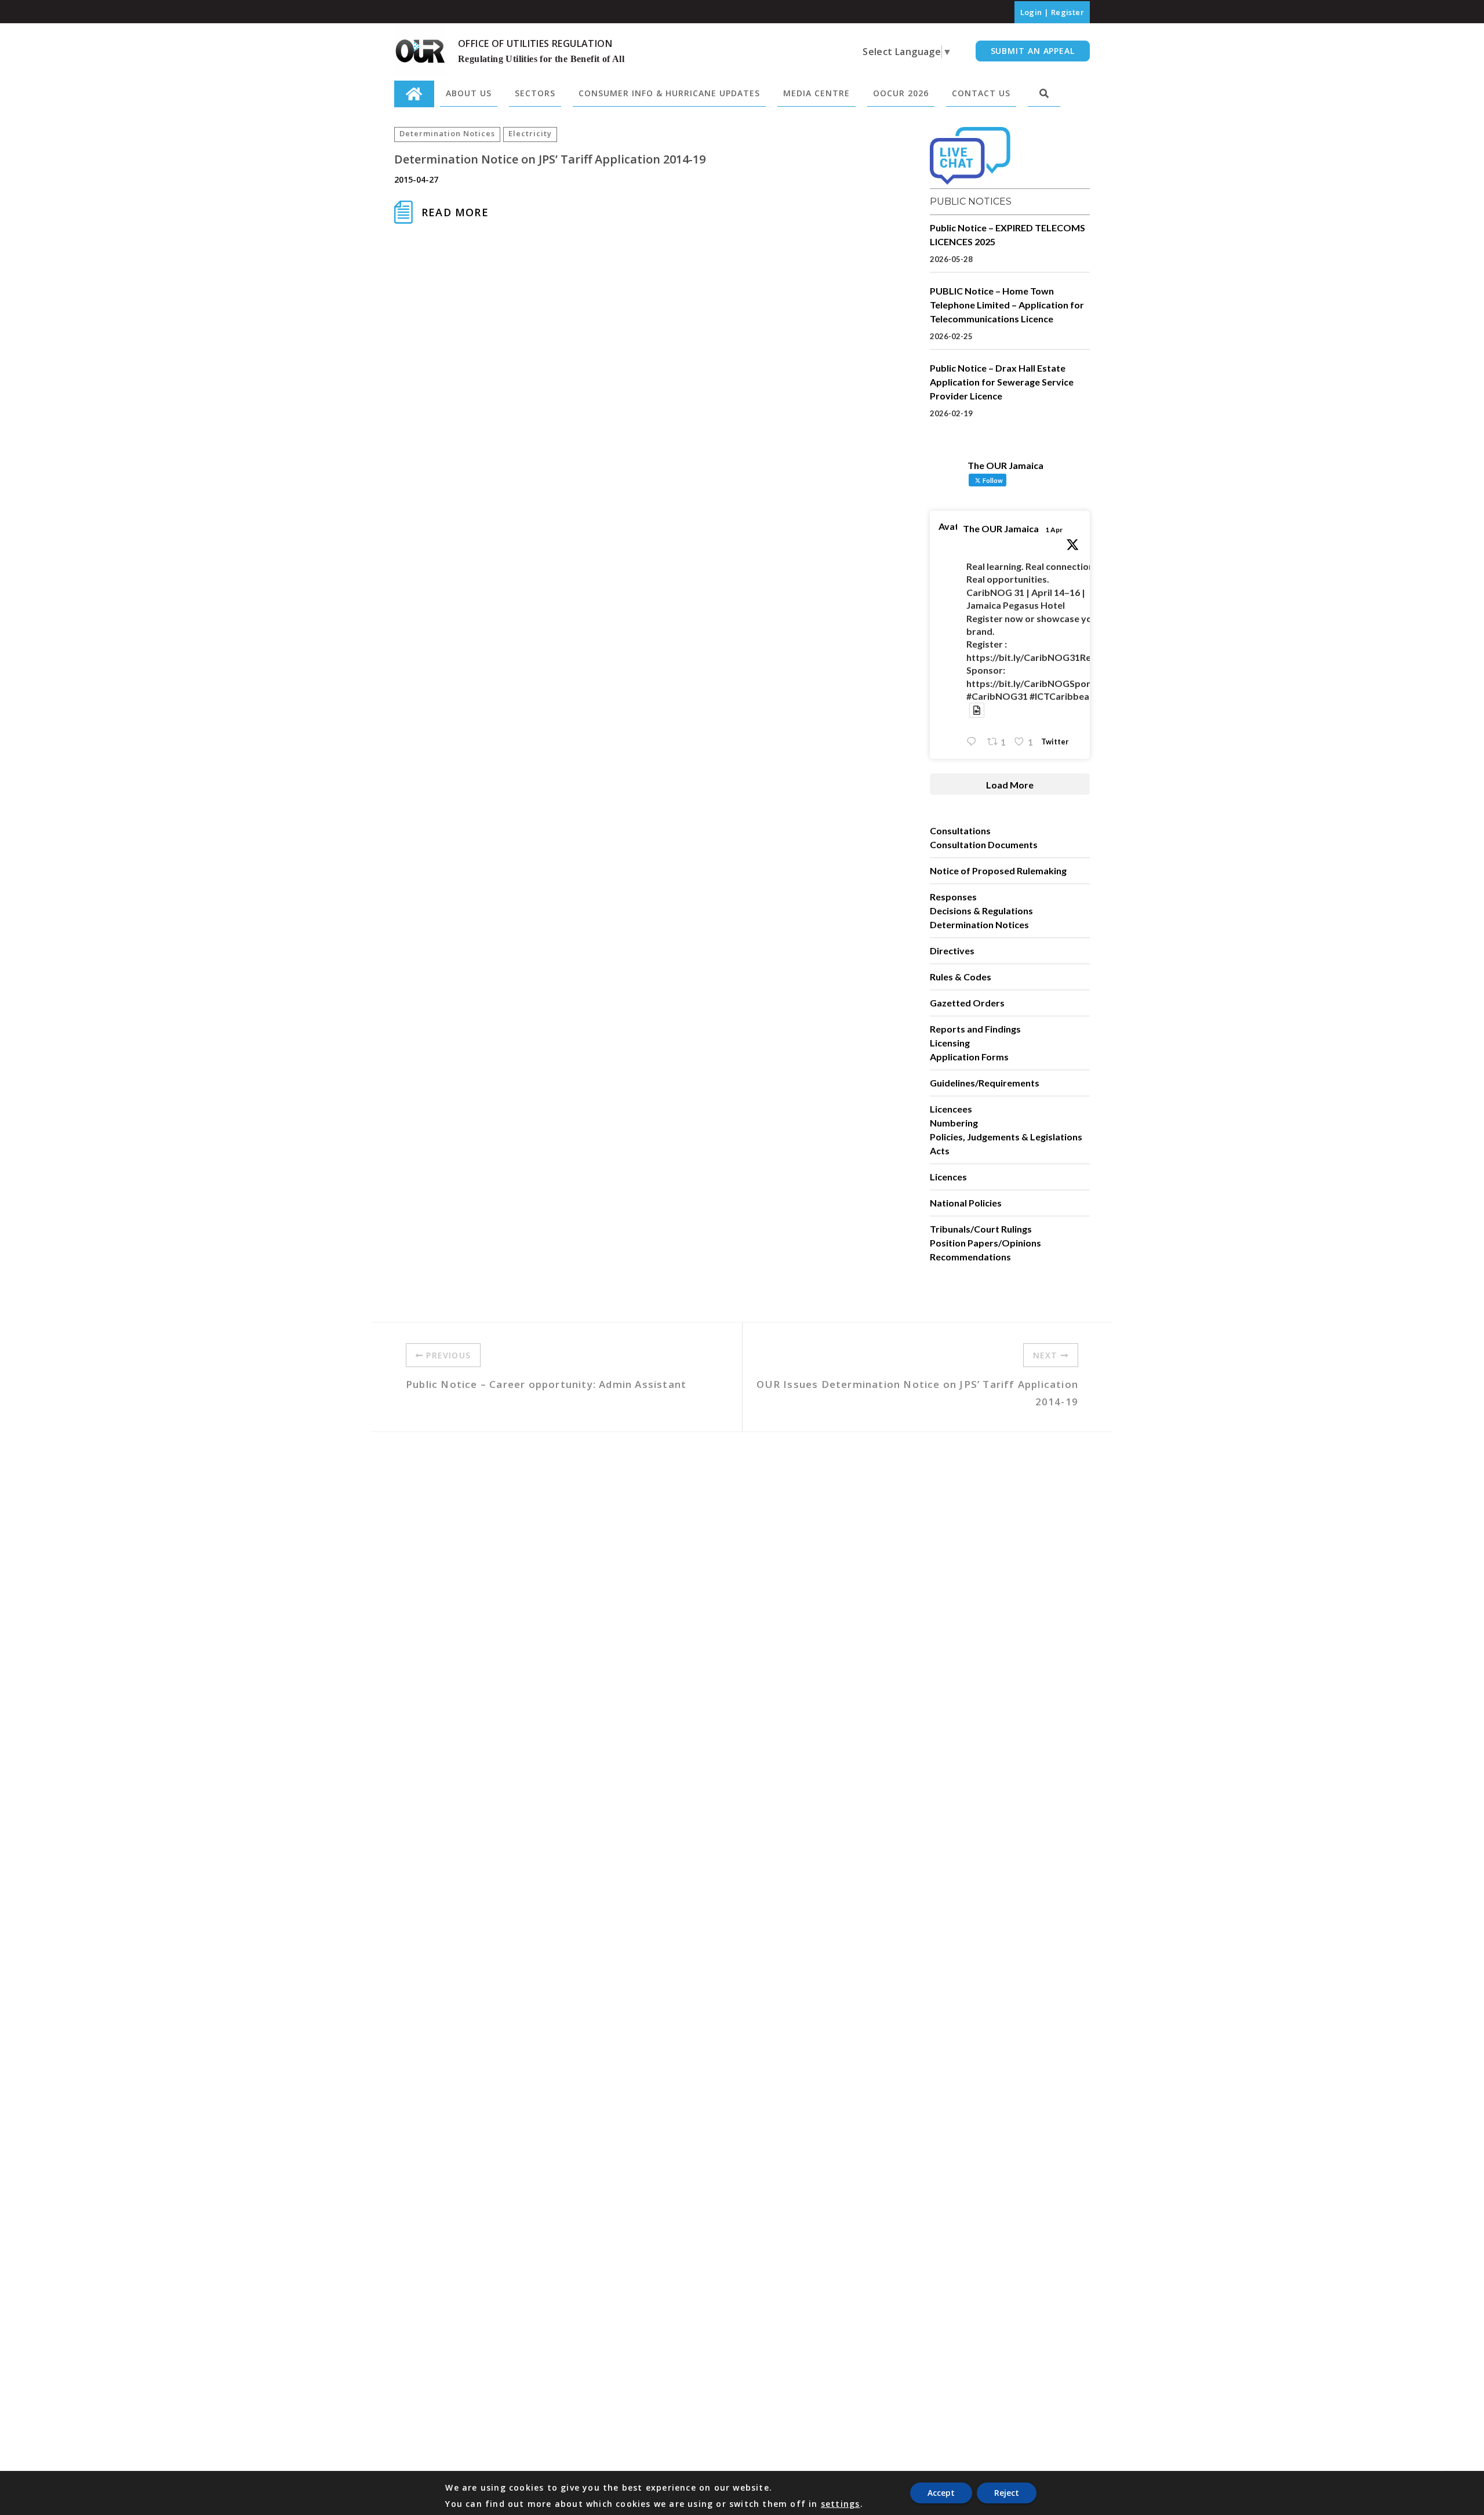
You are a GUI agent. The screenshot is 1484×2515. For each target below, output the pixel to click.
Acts (940, 1151)
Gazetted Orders (967, 1003)
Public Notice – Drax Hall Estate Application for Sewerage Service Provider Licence (1002, 382)
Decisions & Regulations (981, 911)
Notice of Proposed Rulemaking (998, 871)
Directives (952, 951)
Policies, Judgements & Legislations (1006, 1137)
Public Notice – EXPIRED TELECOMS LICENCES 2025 (1007, 235)
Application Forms (969, 1057)
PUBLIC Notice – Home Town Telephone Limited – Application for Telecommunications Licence (1007, 305)
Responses (953, 897)
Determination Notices (447, 133)
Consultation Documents (984, 844)
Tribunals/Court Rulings (981, 1229)
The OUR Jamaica (1001, 528)
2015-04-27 (416, 179)
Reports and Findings (975, 1029)
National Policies (966, 1203)
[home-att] (414, 94)
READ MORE (455, 212)
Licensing (950, 1043)
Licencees (951, 1109)
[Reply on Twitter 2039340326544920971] (974, 742)
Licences (948, 1177)
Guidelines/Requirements (985, 1083)
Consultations (960, 831)
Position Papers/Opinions (985, 1243)
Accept (941, 2493)
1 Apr (1054, 530)
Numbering (954, 1123)
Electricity (530, 133)
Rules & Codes (961, 977)
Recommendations (970, 1257)
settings (841, 2504)
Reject (1007, 2493)
